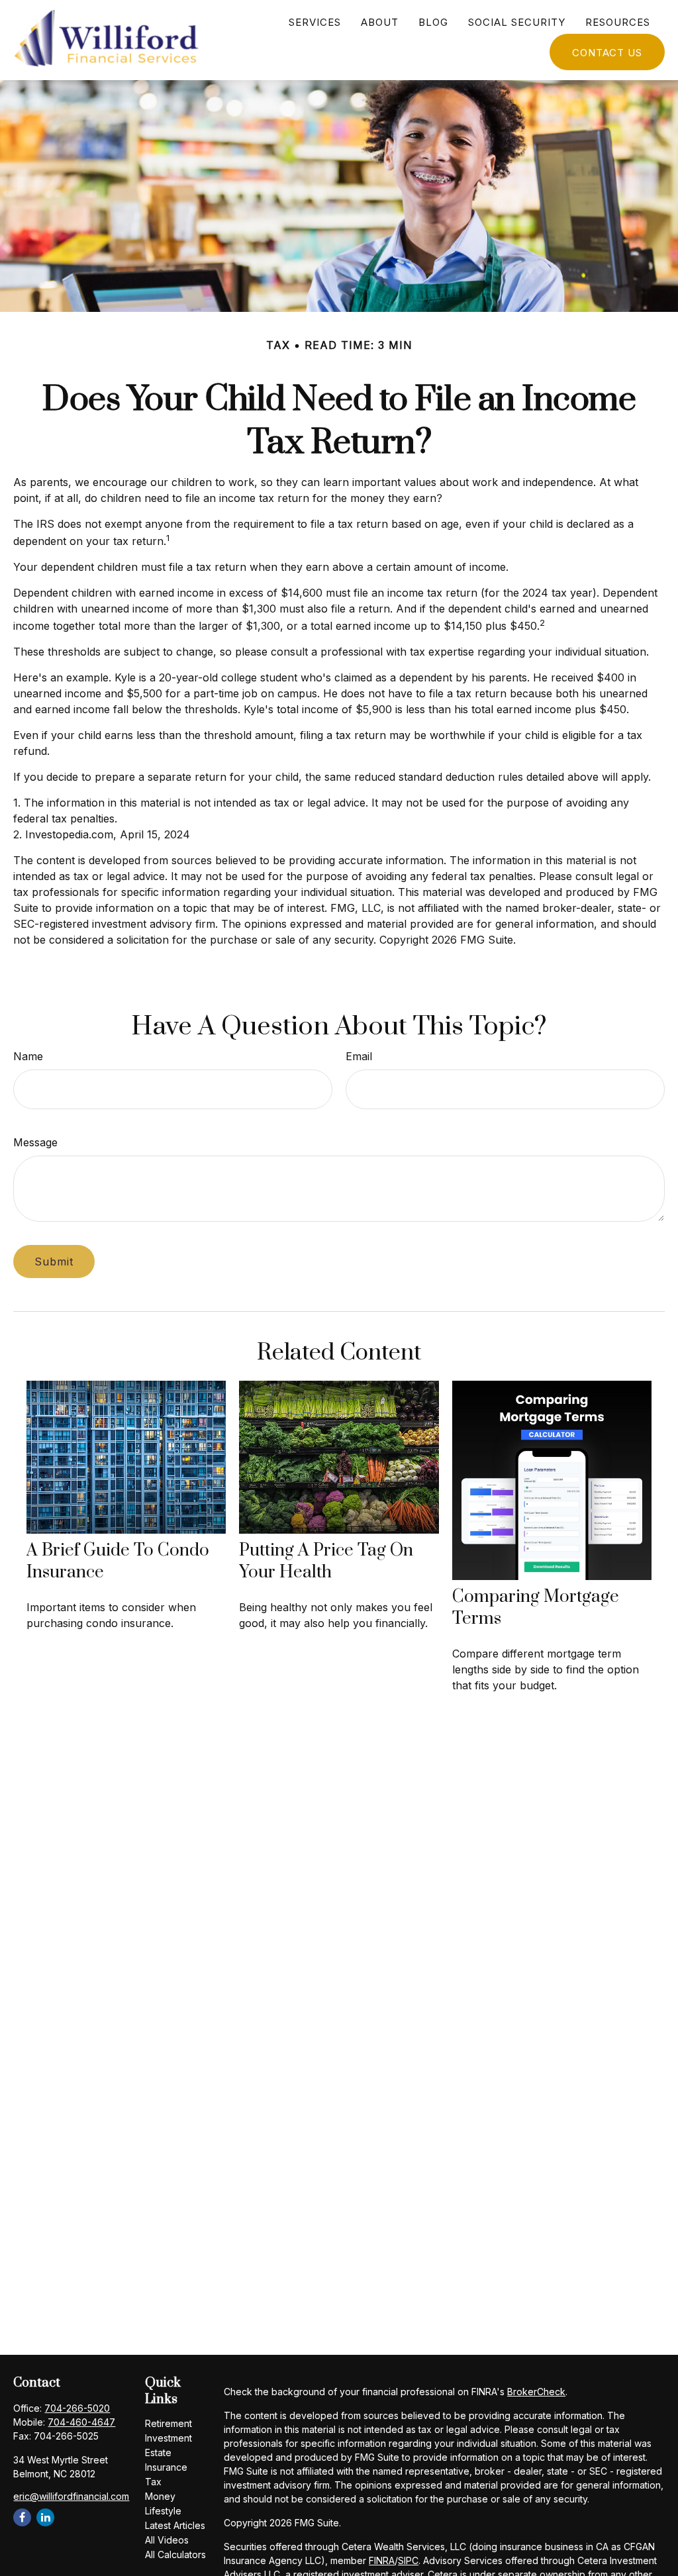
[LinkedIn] (45, 2517)
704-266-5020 (77, 2408)
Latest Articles (175, 2525)
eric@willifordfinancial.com (71, 2496)
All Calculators (175, 2554)
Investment (169, 2438)
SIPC (408, 2560)
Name (28, 1056)
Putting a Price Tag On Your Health (326, 1561)
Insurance (166, 2467)
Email (359, 1056)
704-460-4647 (81, 2422)
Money (160, 2496)
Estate (158, 2452)
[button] (315, 22)
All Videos (167, 2540)
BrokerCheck (536, 2392)
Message (35, 1142)
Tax (153, 2482)
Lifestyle (163, 2511)
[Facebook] (22, 2517)
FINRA (382, 2560)
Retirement (169, 2423)
